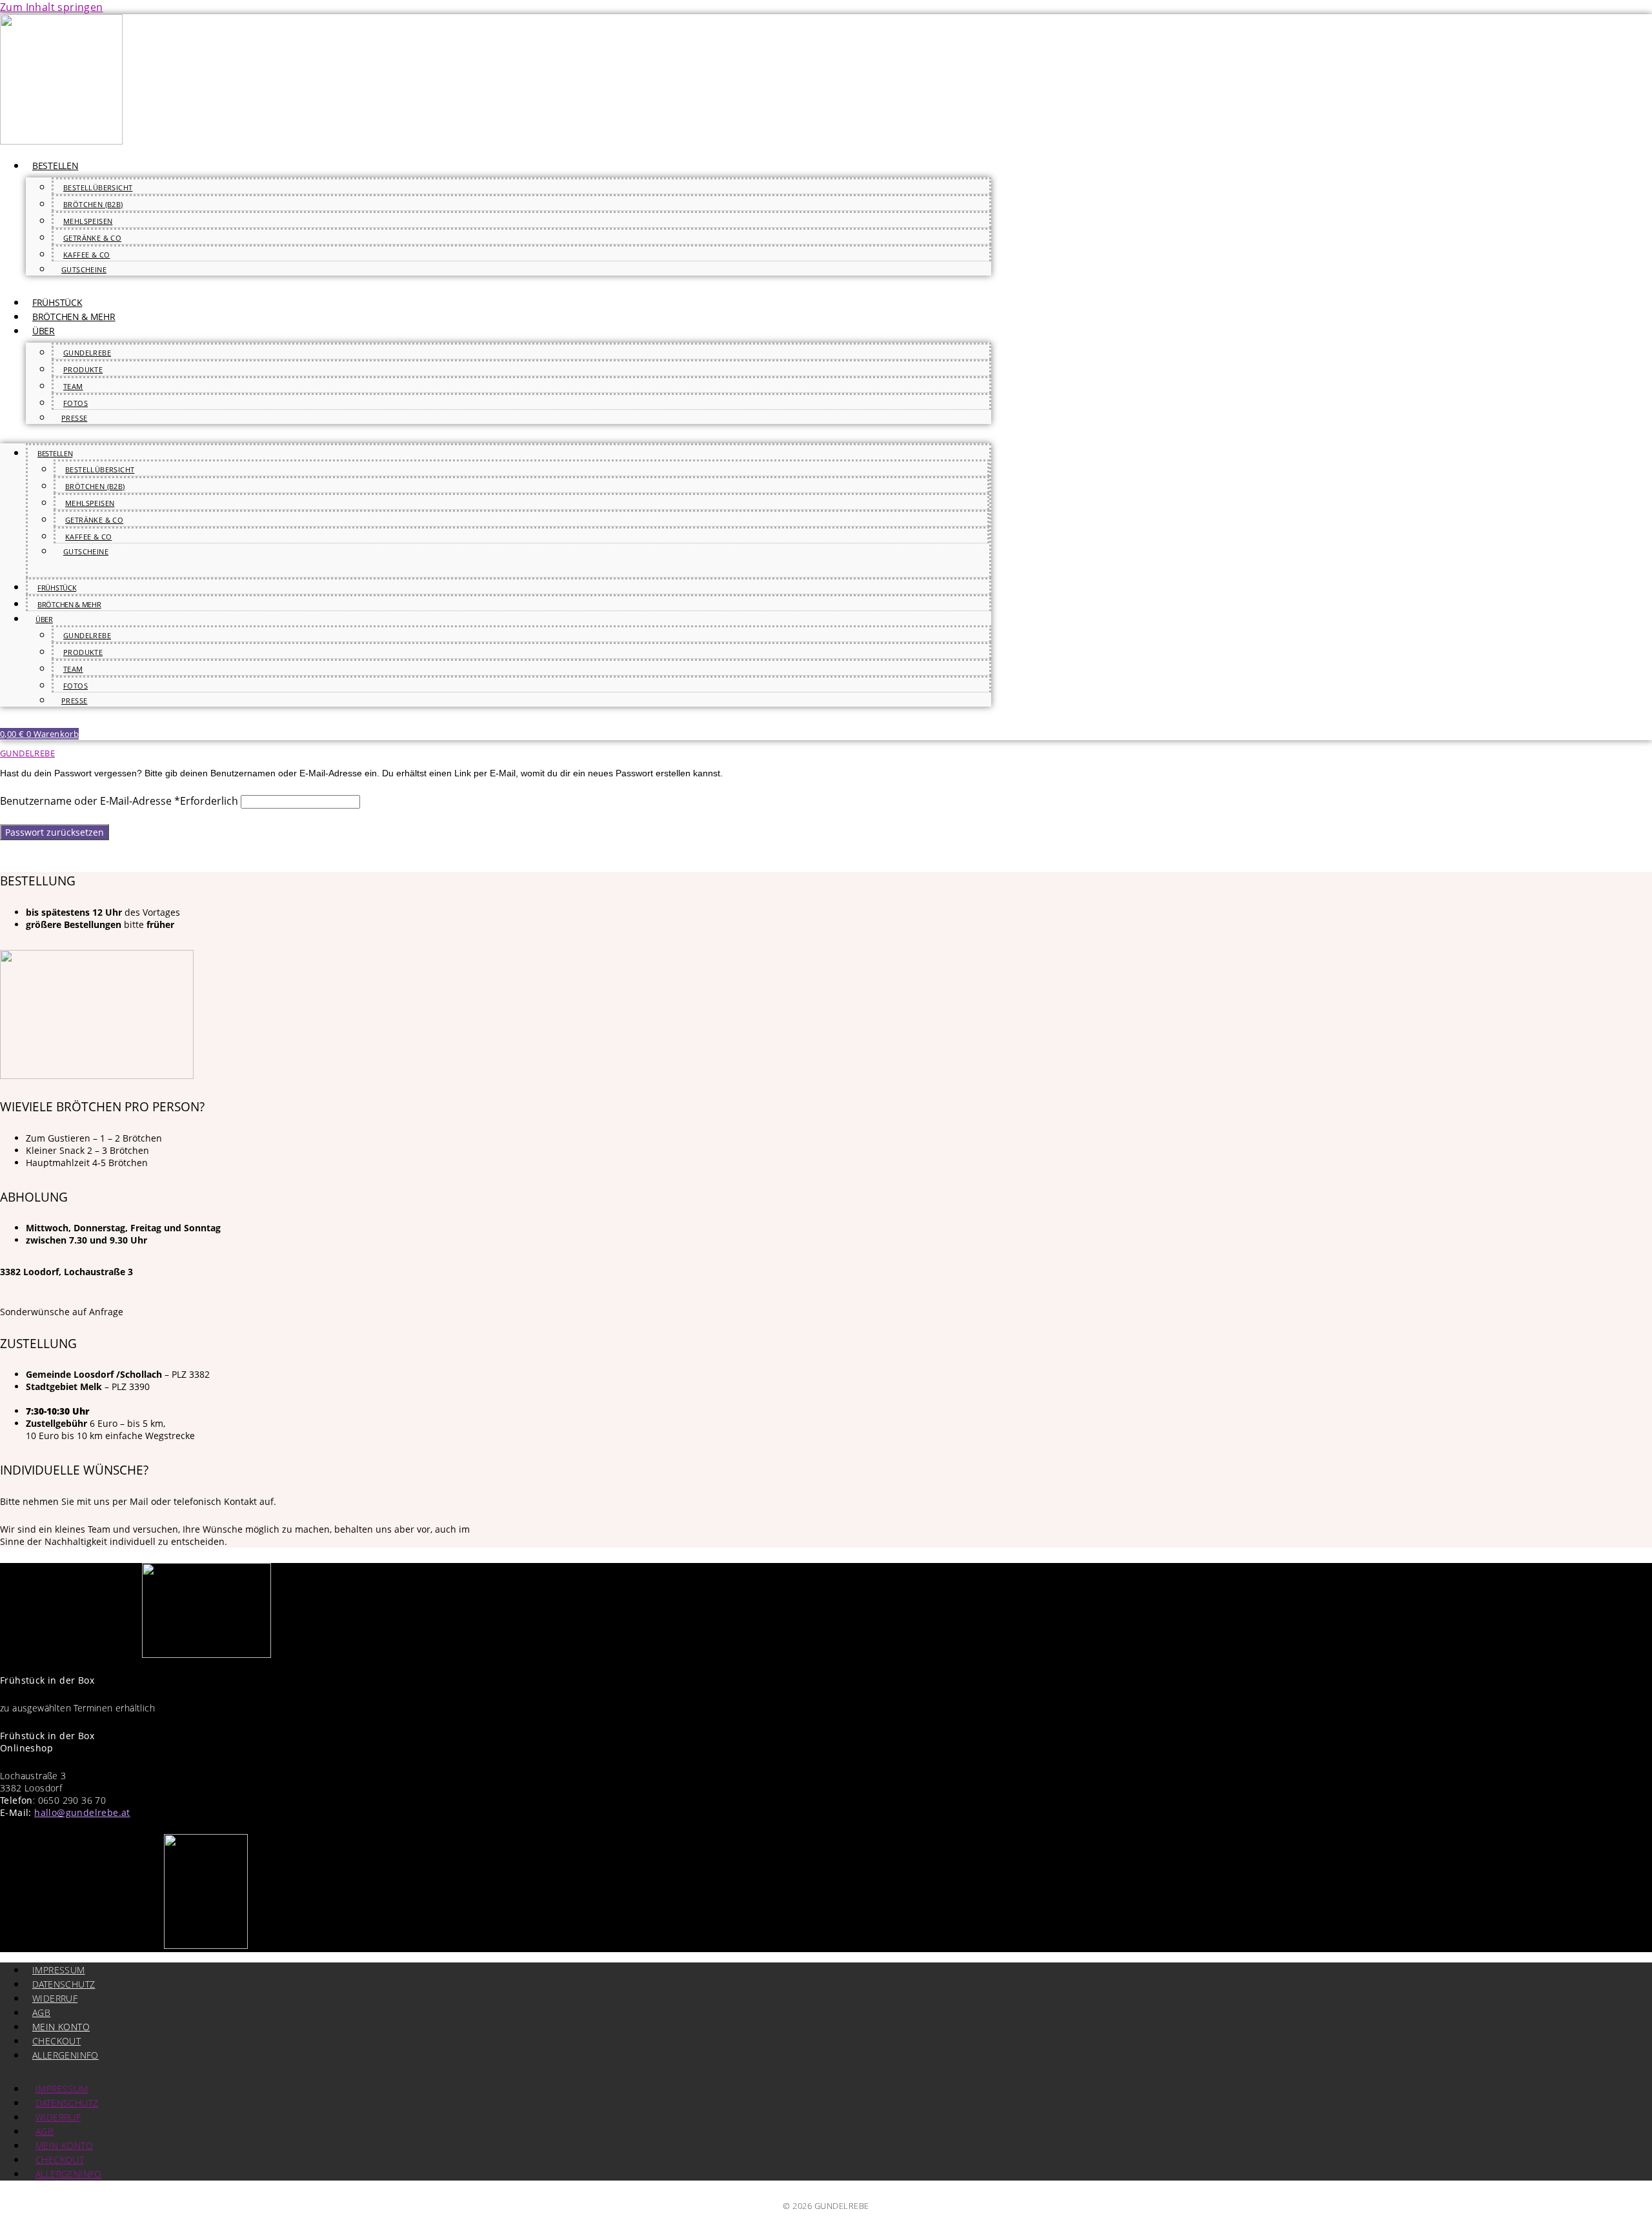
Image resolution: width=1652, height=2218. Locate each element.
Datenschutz (64, 1984)
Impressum (59, 1970)
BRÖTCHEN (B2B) (93, 204)
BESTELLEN (55, 166)
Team (73, 386)
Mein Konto (61, 2027)
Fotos (76, 403)
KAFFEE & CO (86, 255)
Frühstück (57, 302)
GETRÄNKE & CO (92, 238)
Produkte (83, 369)
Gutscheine (84, 269)
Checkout (56, 2041)
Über (44, 331)
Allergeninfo (65, 2055)
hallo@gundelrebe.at (82, 1812)
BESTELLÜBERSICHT (98, 187)
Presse (74, 418)
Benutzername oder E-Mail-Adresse (119, 801)
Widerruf (55, 1998)
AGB (41, 2012)
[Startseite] (61, 141)
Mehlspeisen (88, 221)
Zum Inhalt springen (52, 7)
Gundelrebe (87, 353)
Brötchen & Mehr (74, 317)
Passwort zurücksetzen (55, 832)
